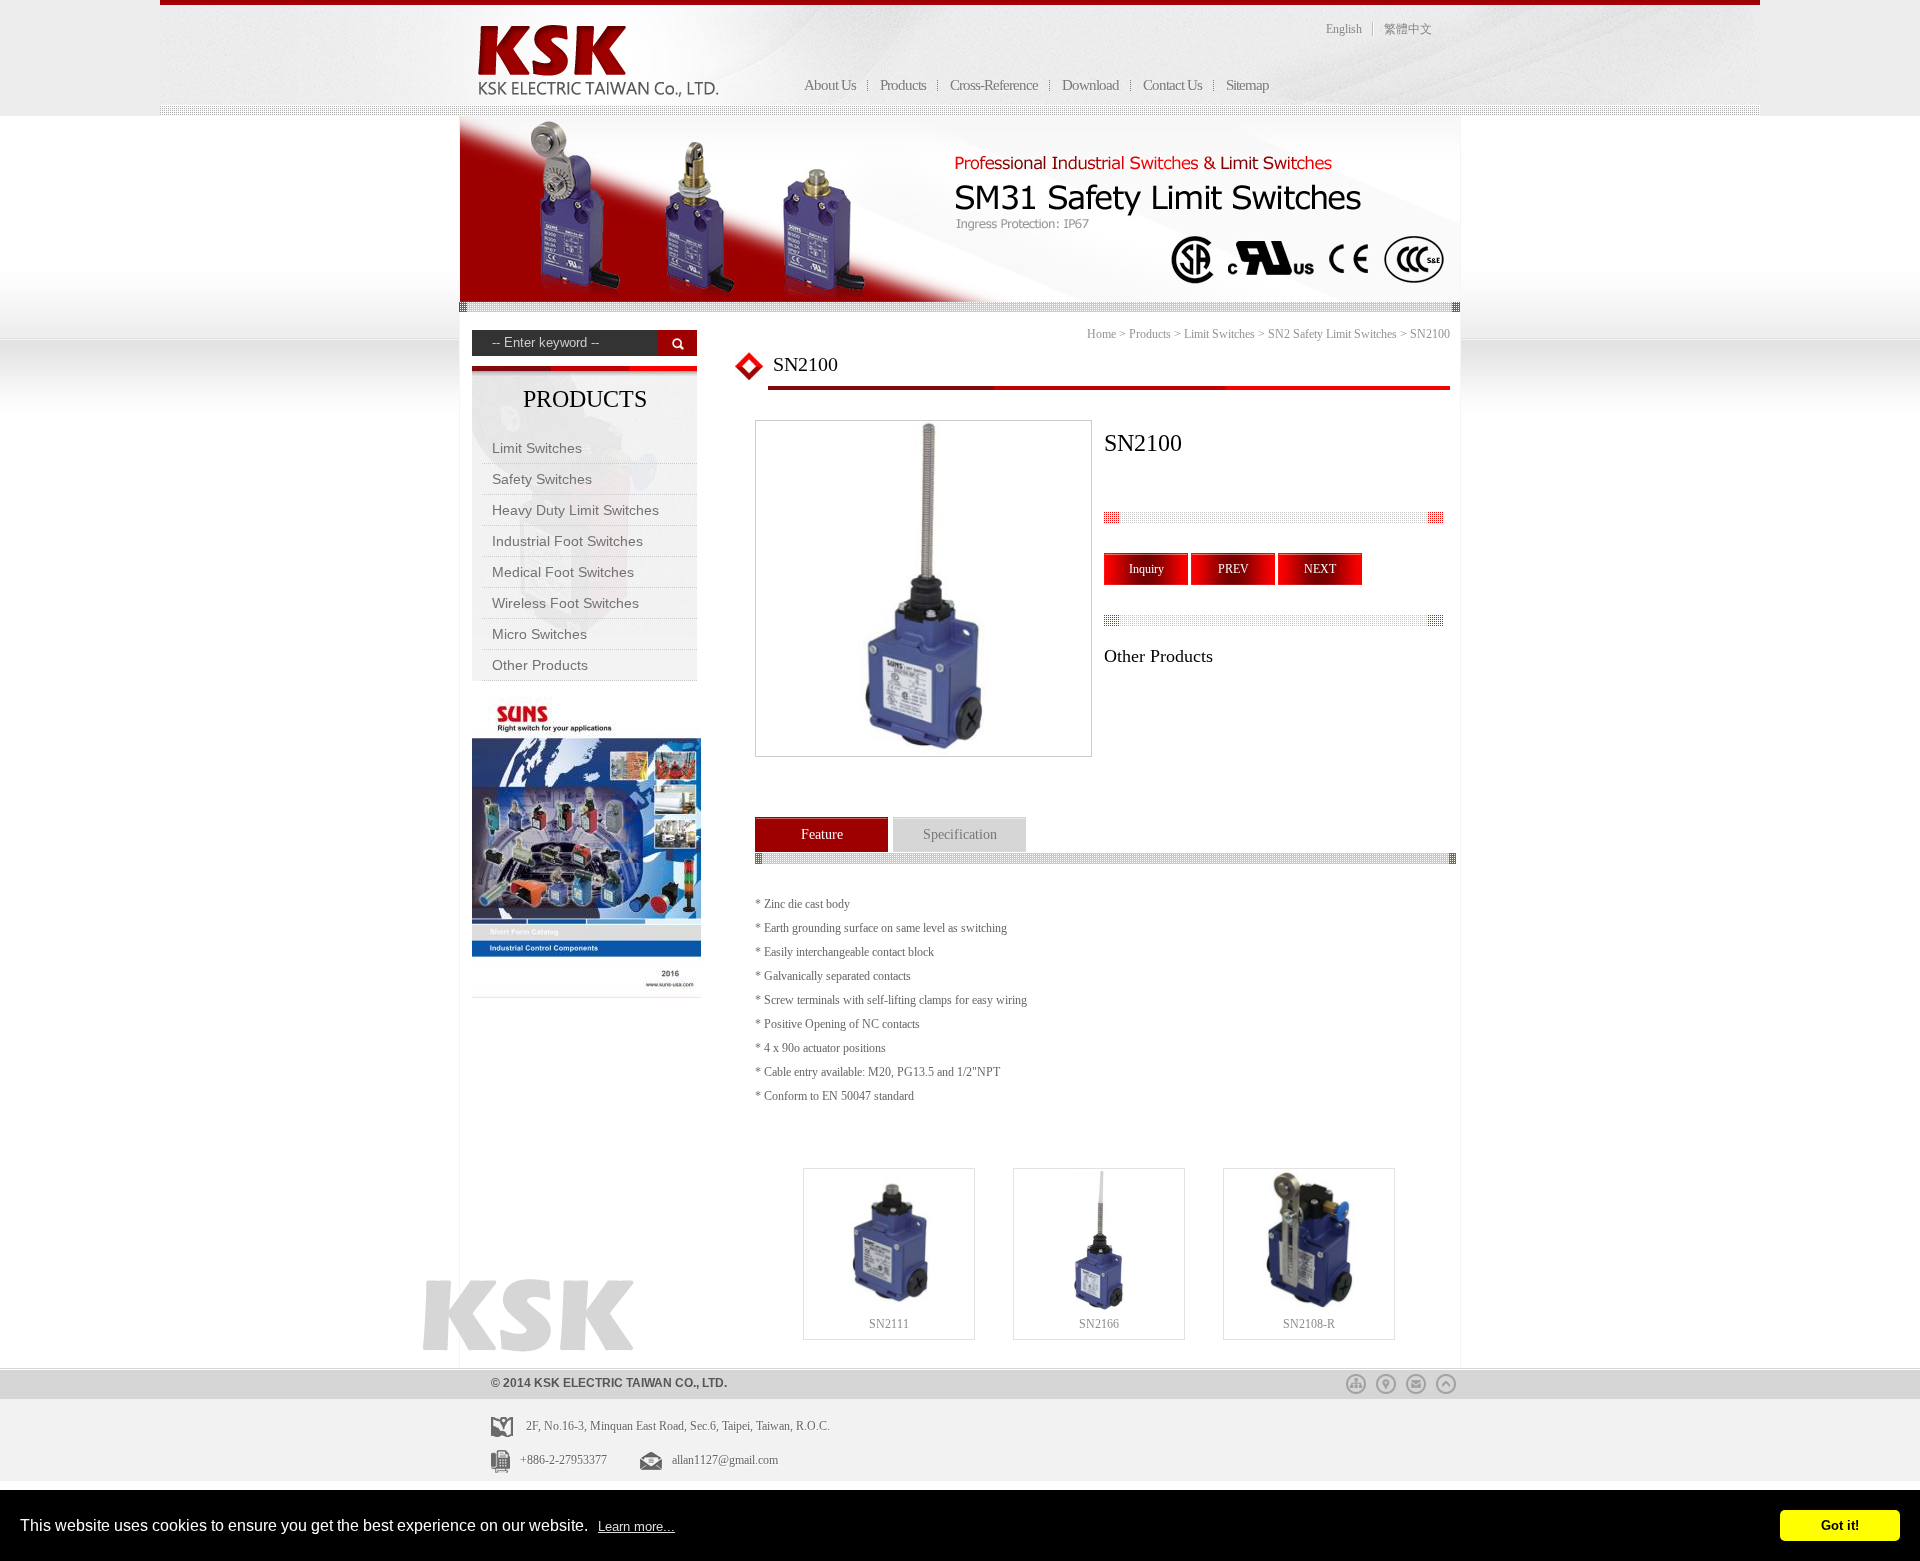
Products (903, 85)
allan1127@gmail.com (725, 1460)
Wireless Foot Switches (565, 603)
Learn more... (636, 1526)
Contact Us (1172, 85)
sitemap (1356, 1381)
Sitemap (1247, 85)
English (1344, 29)
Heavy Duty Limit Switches (575, 510)
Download (1090, 85)
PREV (1233, 569)
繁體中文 (1408, 29)
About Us (830, 85)
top (1446, 1381)
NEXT (1320, 569)
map (1386, 1381)
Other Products (540, 665)
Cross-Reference (994, 85)
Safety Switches (542, 479)
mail (1416, 1381)
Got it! (1840, 1525)
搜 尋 (677, 343)
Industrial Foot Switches (567, 541)
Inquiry (1146, 569)
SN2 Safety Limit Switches (1332, 334)
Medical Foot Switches (563, 572)
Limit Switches (537, 448)
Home (1101, 334)
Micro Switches (539, 634)
